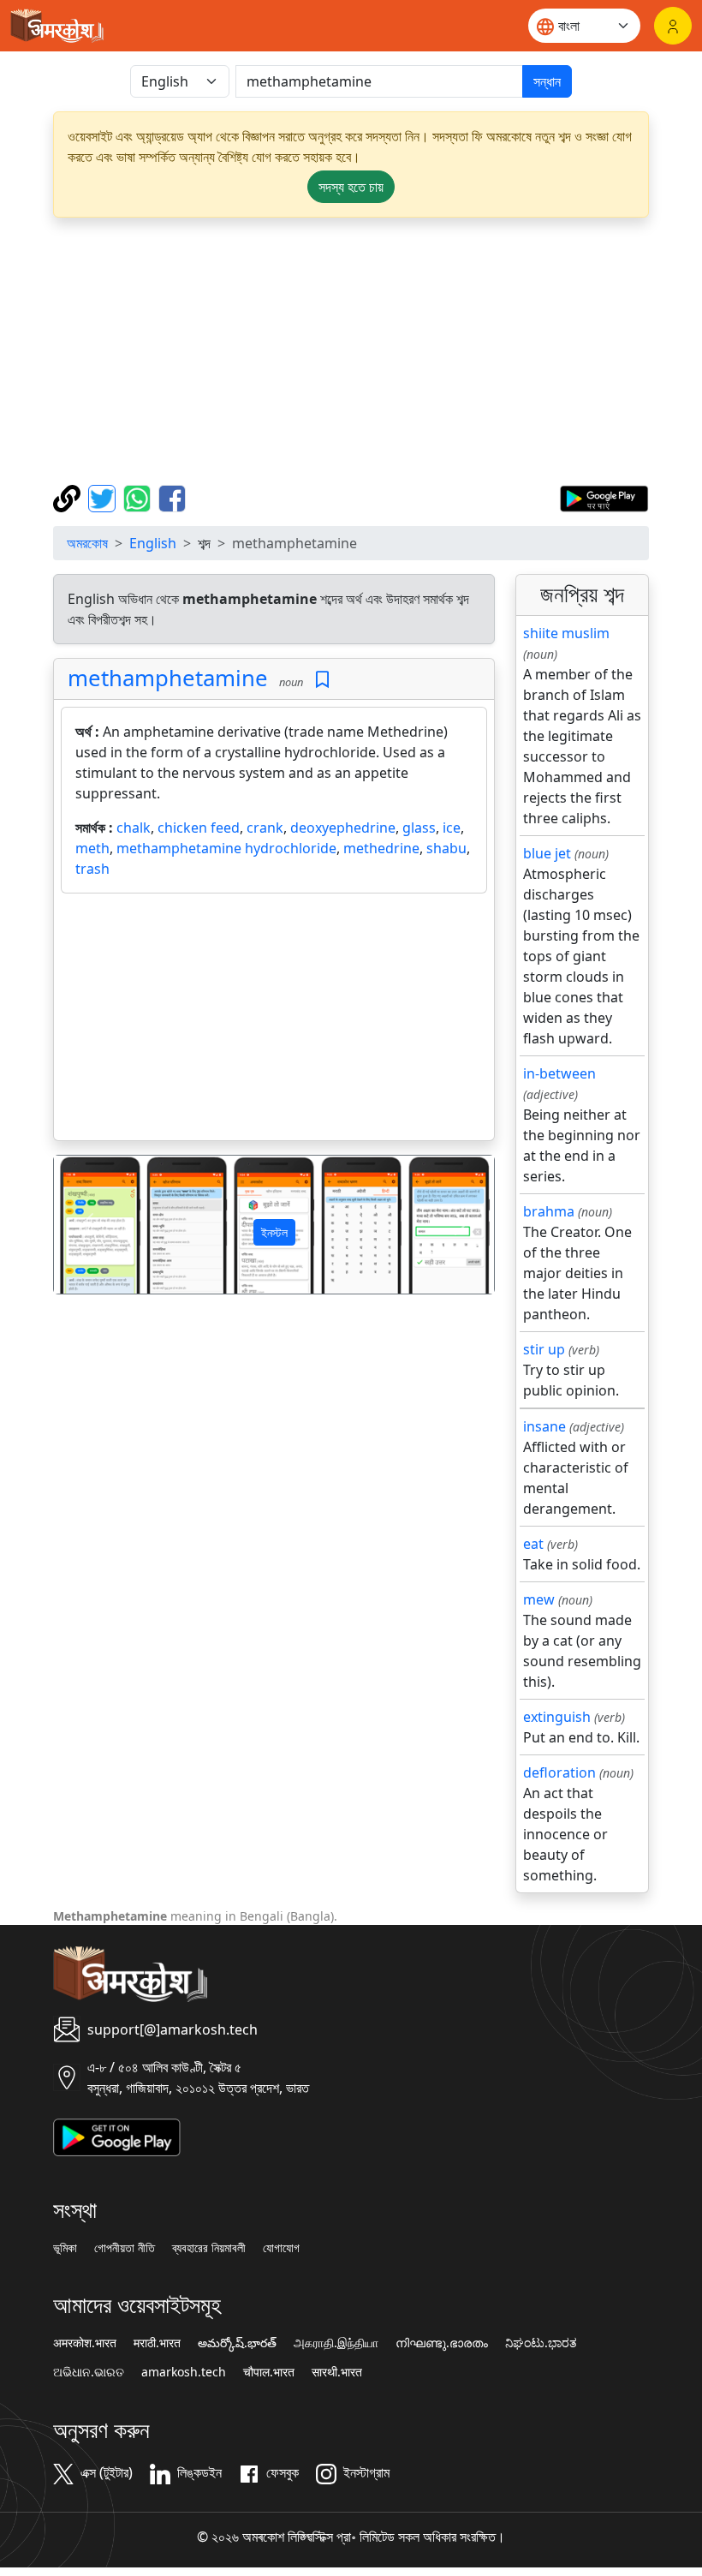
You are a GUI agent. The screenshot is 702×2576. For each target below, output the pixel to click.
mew (539, 1599)
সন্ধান (547, 81)
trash (92, 869)
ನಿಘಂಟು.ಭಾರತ (541, 2343)
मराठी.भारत (157, 2343)
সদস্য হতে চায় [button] (351, 187)
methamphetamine (168, 678)
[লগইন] (673, 26)
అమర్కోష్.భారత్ (237, 2343)
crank (265, 828)
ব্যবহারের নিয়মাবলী (209, 2248)
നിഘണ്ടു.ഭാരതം (442, 2343)
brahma (549, 1211)
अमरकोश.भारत (85, 2343)
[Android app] (117, 2136)
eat (533, 1544)
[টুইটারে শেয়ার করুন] (104, 497)
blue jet (547, 853)
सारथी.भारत (337, 2372)
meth (92, 848)
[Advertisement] (351, 351)
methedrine (381, 848)
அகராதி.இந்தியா (336, 2343)
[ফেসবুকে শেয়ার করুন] (172, 497)
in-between (559, 1073)
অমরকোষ (87, 543)
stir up (544, 1349)
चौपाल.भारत (269, 2372)
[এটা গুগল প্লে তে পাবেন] (604, 497)
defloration (559, 1772)
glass (419, 828)
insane (544, 1426)
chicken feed (199, 828)
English (153, 543)
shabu (446, 848)
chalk (134, 828)
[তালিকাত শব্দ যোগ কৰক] (322, 680)
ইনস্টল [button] (274, 1232)
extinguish (557, 1717)
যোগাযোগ (281, 2248)
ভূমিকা (65, 2248)
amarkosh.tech (184, 2372)
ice (452, 828)
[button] (87, 1225)
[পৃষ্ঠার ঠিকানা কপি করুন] (69, 497)
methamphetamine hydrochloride (226, 848)
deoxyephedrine (343, 828)
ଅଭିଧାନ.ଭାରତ (89, 2372)
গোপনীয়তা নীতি (125, 2248)
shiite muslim (566, 633)
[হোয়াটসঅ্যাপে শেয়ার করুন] (139, 497)
